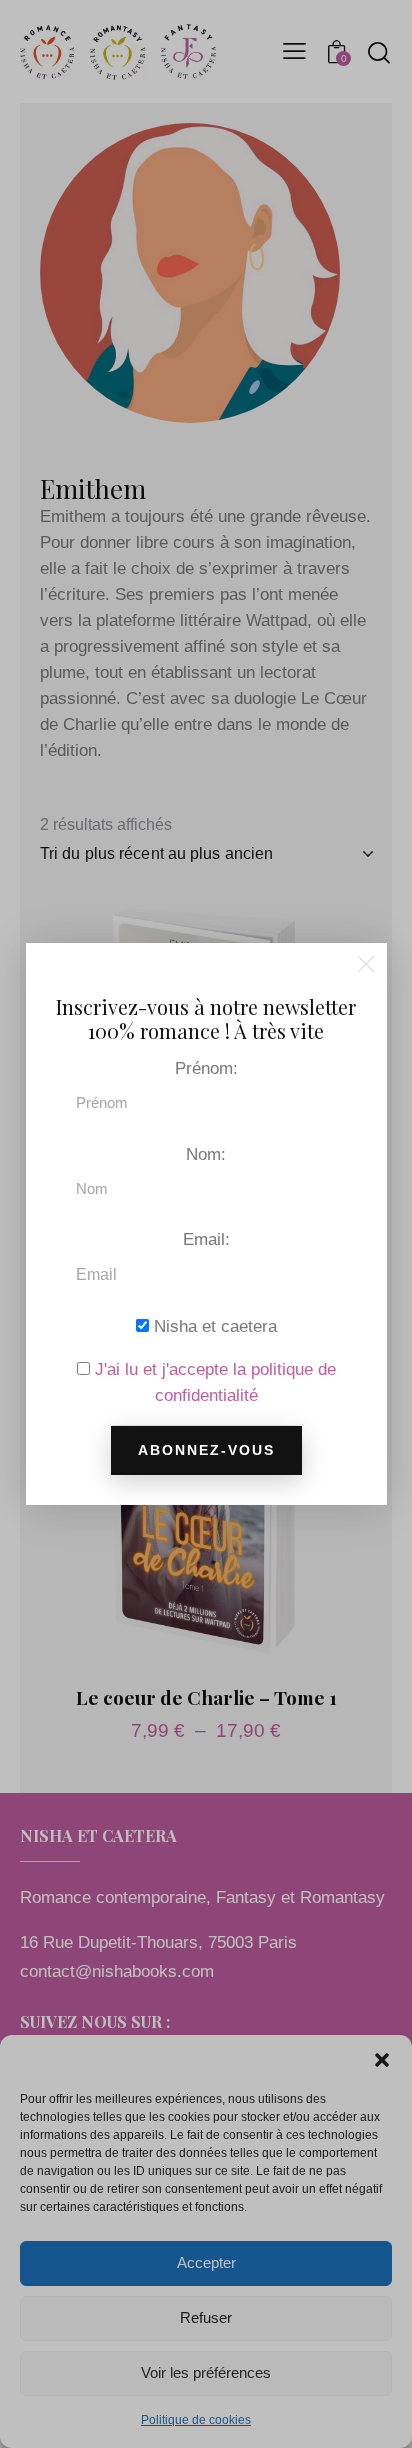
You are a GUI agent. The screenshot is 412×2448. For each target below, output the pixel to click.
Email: (206, 1239)
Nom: (206, 1153)
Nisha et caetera (213, 1326)
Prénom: (206, 1068)
